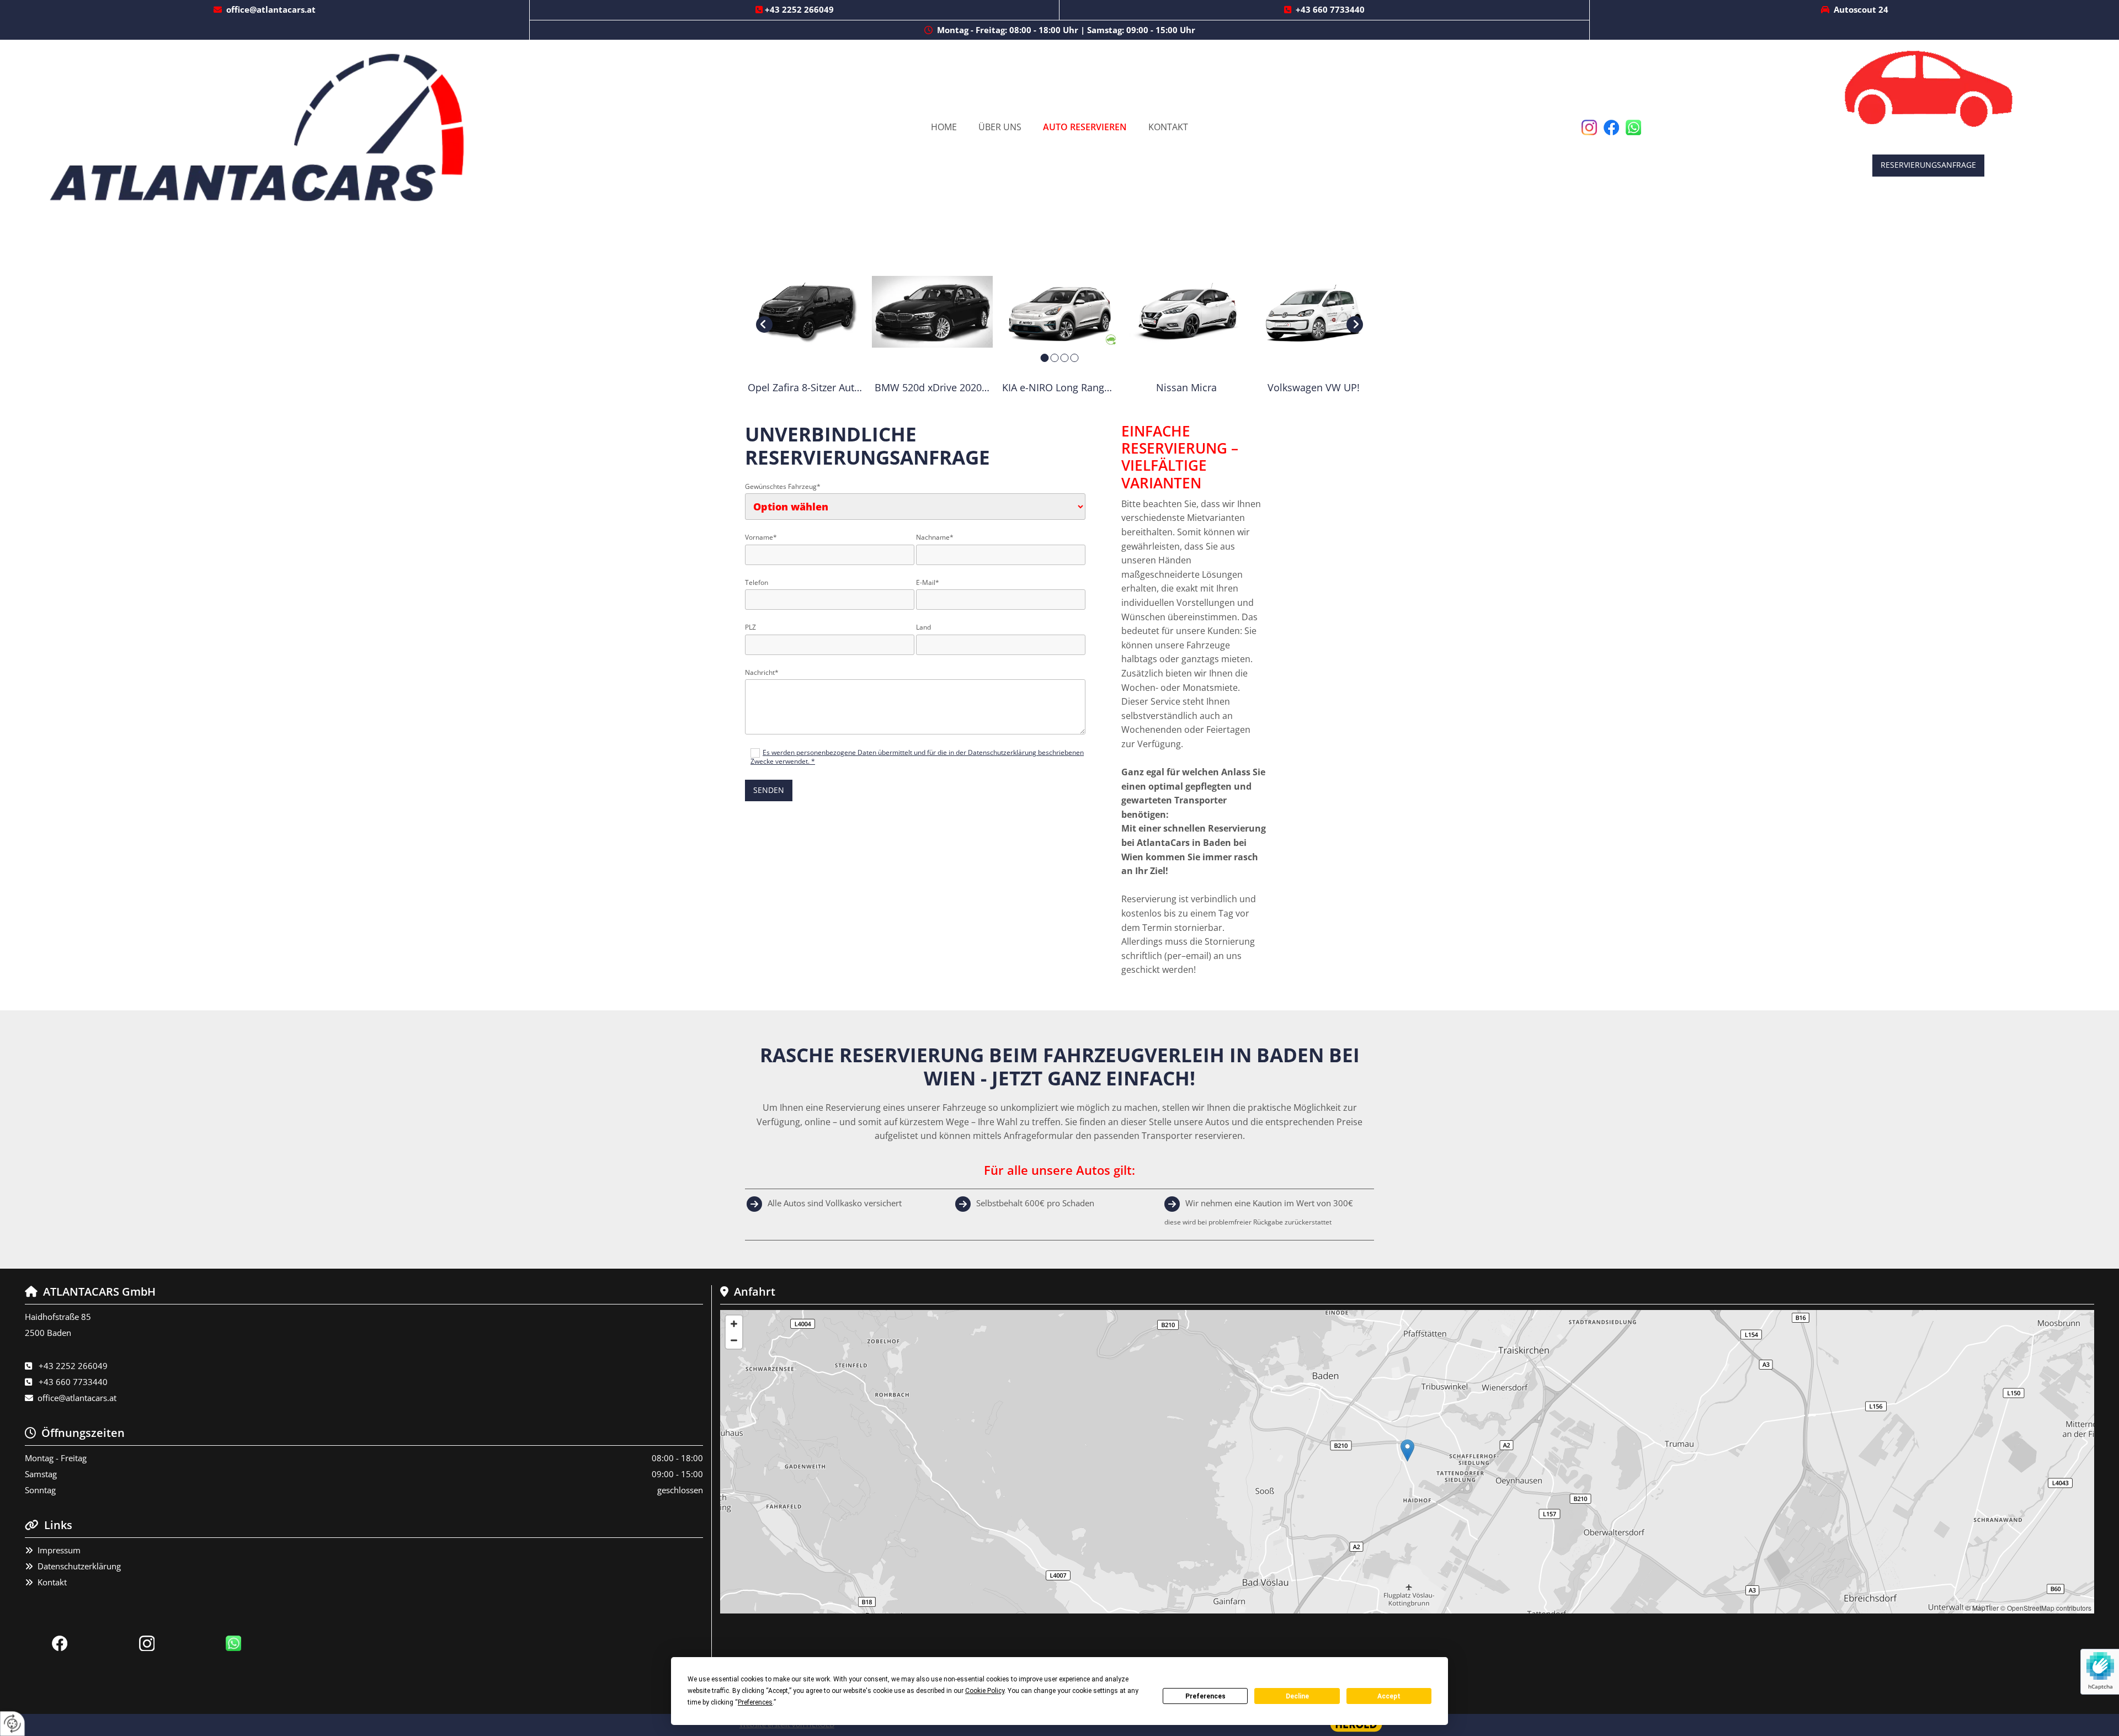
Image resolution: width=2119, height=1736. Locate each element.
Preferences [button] (755, 1702)
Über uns (1000, 127)
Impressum (59, 1550)
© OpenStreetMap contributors (2046, 1608)
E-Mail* (928, 583)
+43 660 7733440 (1330, 9)
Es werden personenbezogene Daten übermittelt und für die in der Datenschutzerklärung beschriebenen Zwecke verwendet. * (917, 757)
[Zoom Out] (734, 1340)
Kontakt (1168, 127)
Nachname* (935, 537)
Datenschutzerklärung (79, 1566)
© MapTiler (1982, 1608)
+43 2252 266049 (799, 9)
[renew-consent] (12, 1724)
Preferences (1205, 1696)
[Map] (1407, 1462)
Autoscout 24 (1861, 9)
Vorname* (761, 537)
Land (923, 627)
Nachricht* (762, 673)
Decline (1297, 1696)
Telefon (757, 583)
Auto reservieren (1085, 127)
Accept (1389, 1696)
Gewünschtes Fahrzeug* (783, 487)
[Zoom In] (734, 1324)
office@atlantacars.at (271, 9)
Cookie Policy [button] (985, 1691)
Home (944, 127)
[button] (1928, 165)
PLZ (750, 627)
